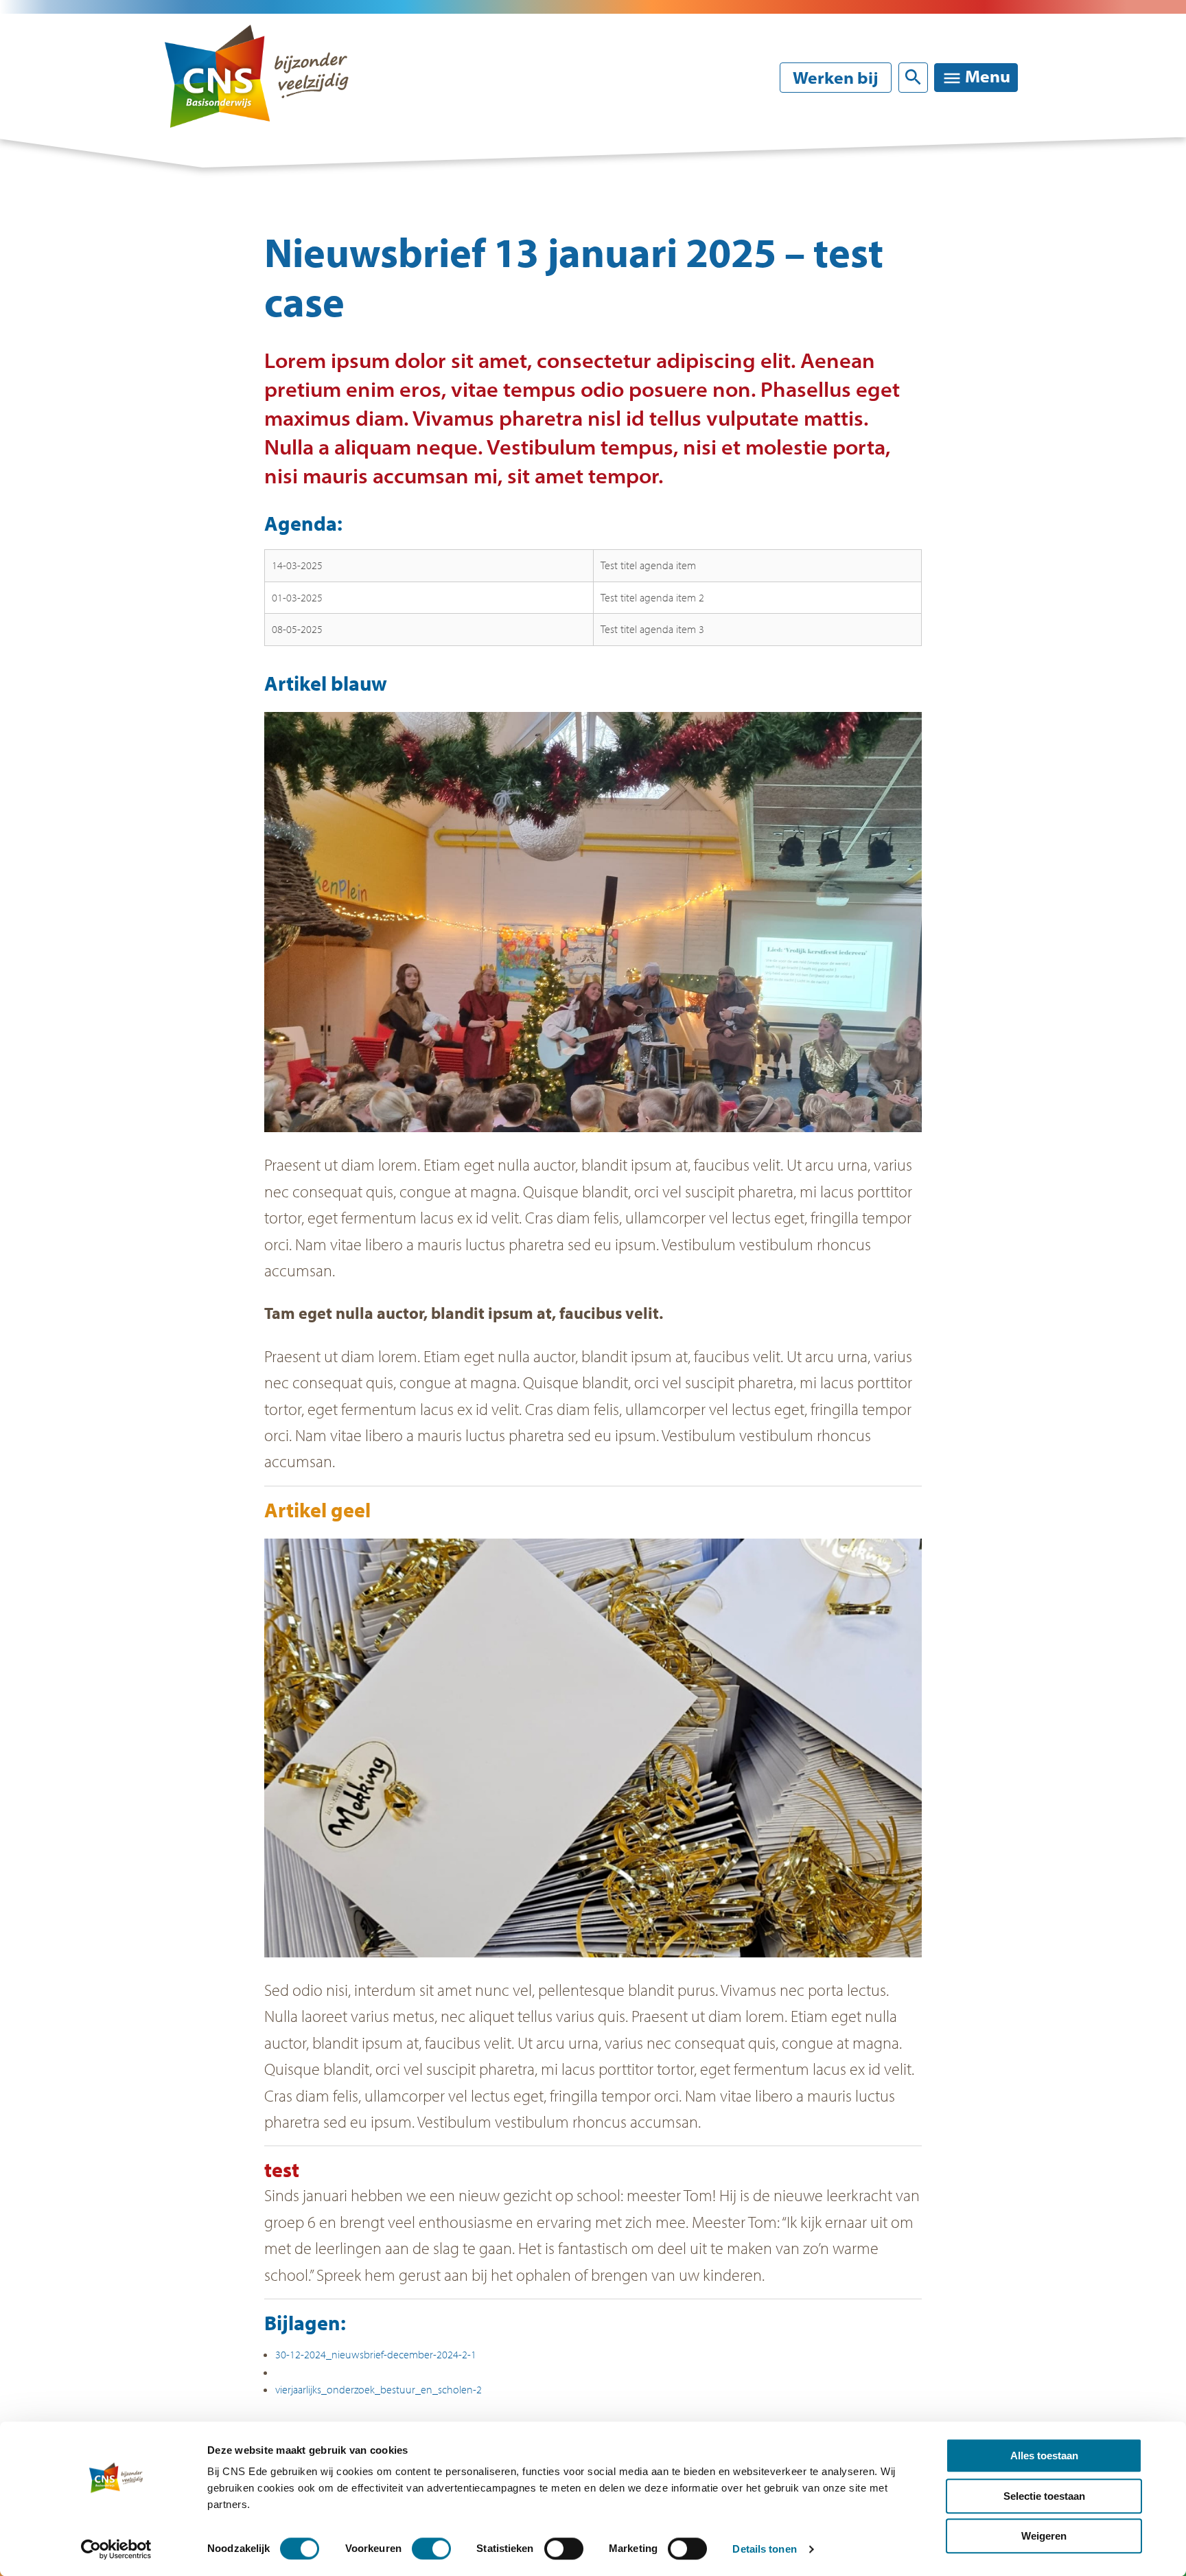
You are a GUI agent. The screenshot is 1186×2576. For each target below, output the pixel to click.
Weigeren (1044, 2536)
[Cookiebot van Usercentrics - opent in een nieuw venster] (116, 2549)
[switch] (431, 2549)
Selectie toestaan (1044, 2496)
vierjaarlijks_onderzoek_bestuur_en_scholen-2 (379, 2389)
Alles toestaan (1044, 2456)
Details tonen (764, 2549)
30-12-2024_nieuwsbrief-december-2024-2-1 (376, 2354)
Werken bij (836, 78)
